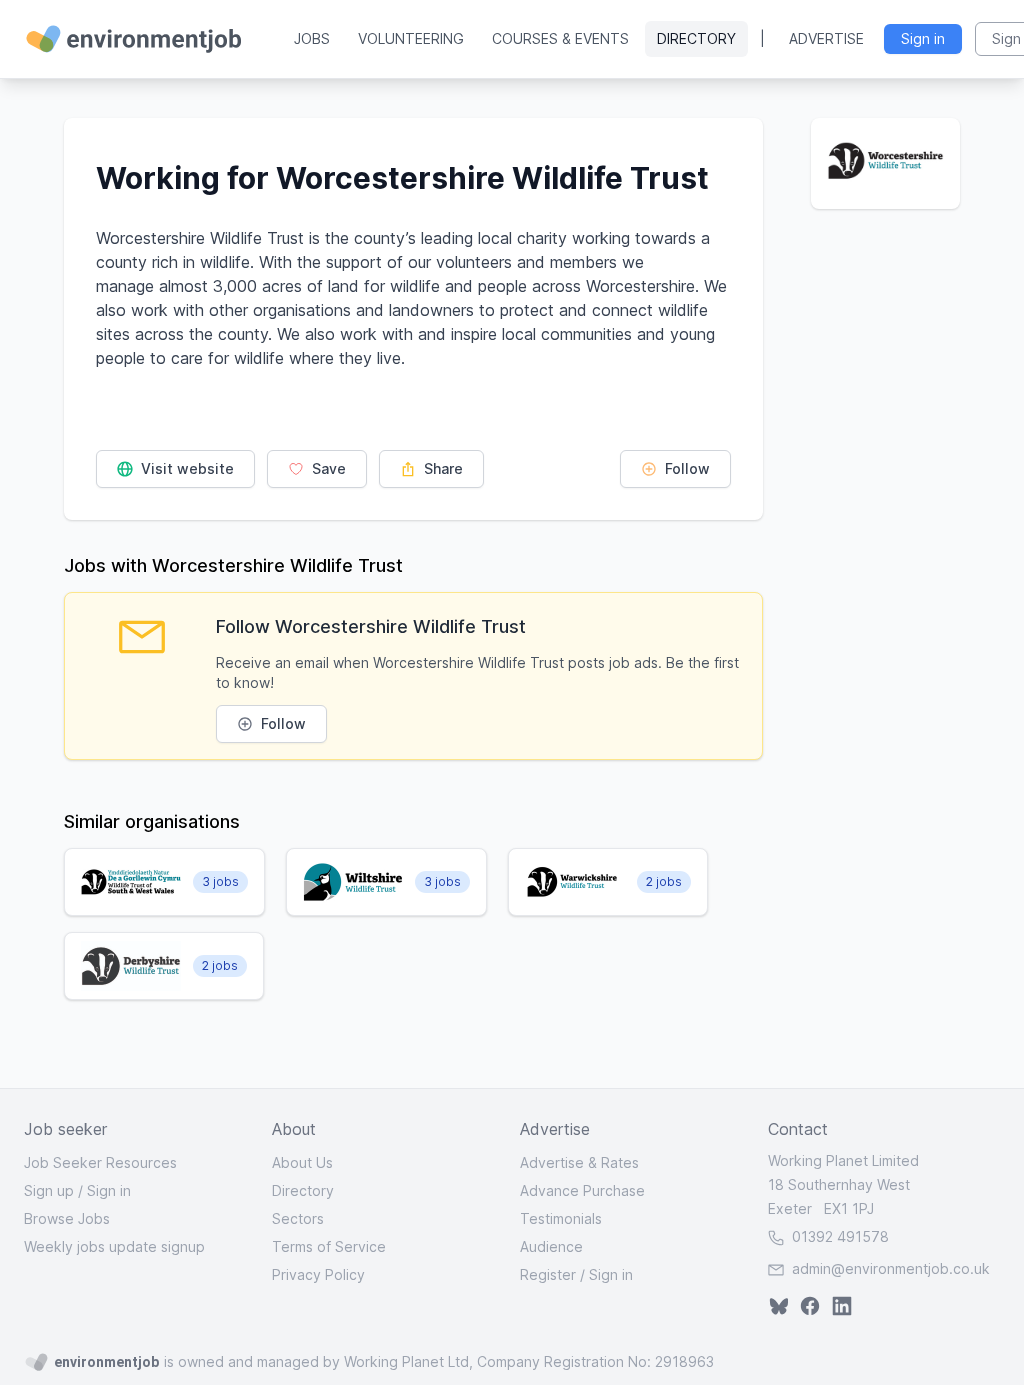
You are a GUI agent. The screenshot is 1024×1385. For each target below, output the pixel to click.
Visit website (185, 468)
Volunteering (411, 38)
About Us (302, 1162)
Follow (685, 468)
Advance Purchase (582, 1190)
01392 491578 (838, 1236)
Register (548, 1274)
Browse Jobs (67, 1218)
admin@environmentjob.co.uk (891, 1268)
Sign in (109, 1190)
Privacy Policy (318, 1274)
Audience (551, 1246)
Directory (696, 38)
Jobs (312, 38)
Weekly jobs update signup (114, 1246)
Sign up (49, 1190)
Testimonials (561, 1218)
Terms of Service (329, 1246)
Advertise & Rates (579, 1162)
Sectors (298, 1218)
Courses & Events (560, 38)
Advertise (826, 38)
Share (441, 468)
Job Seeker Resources (100, 1162)
